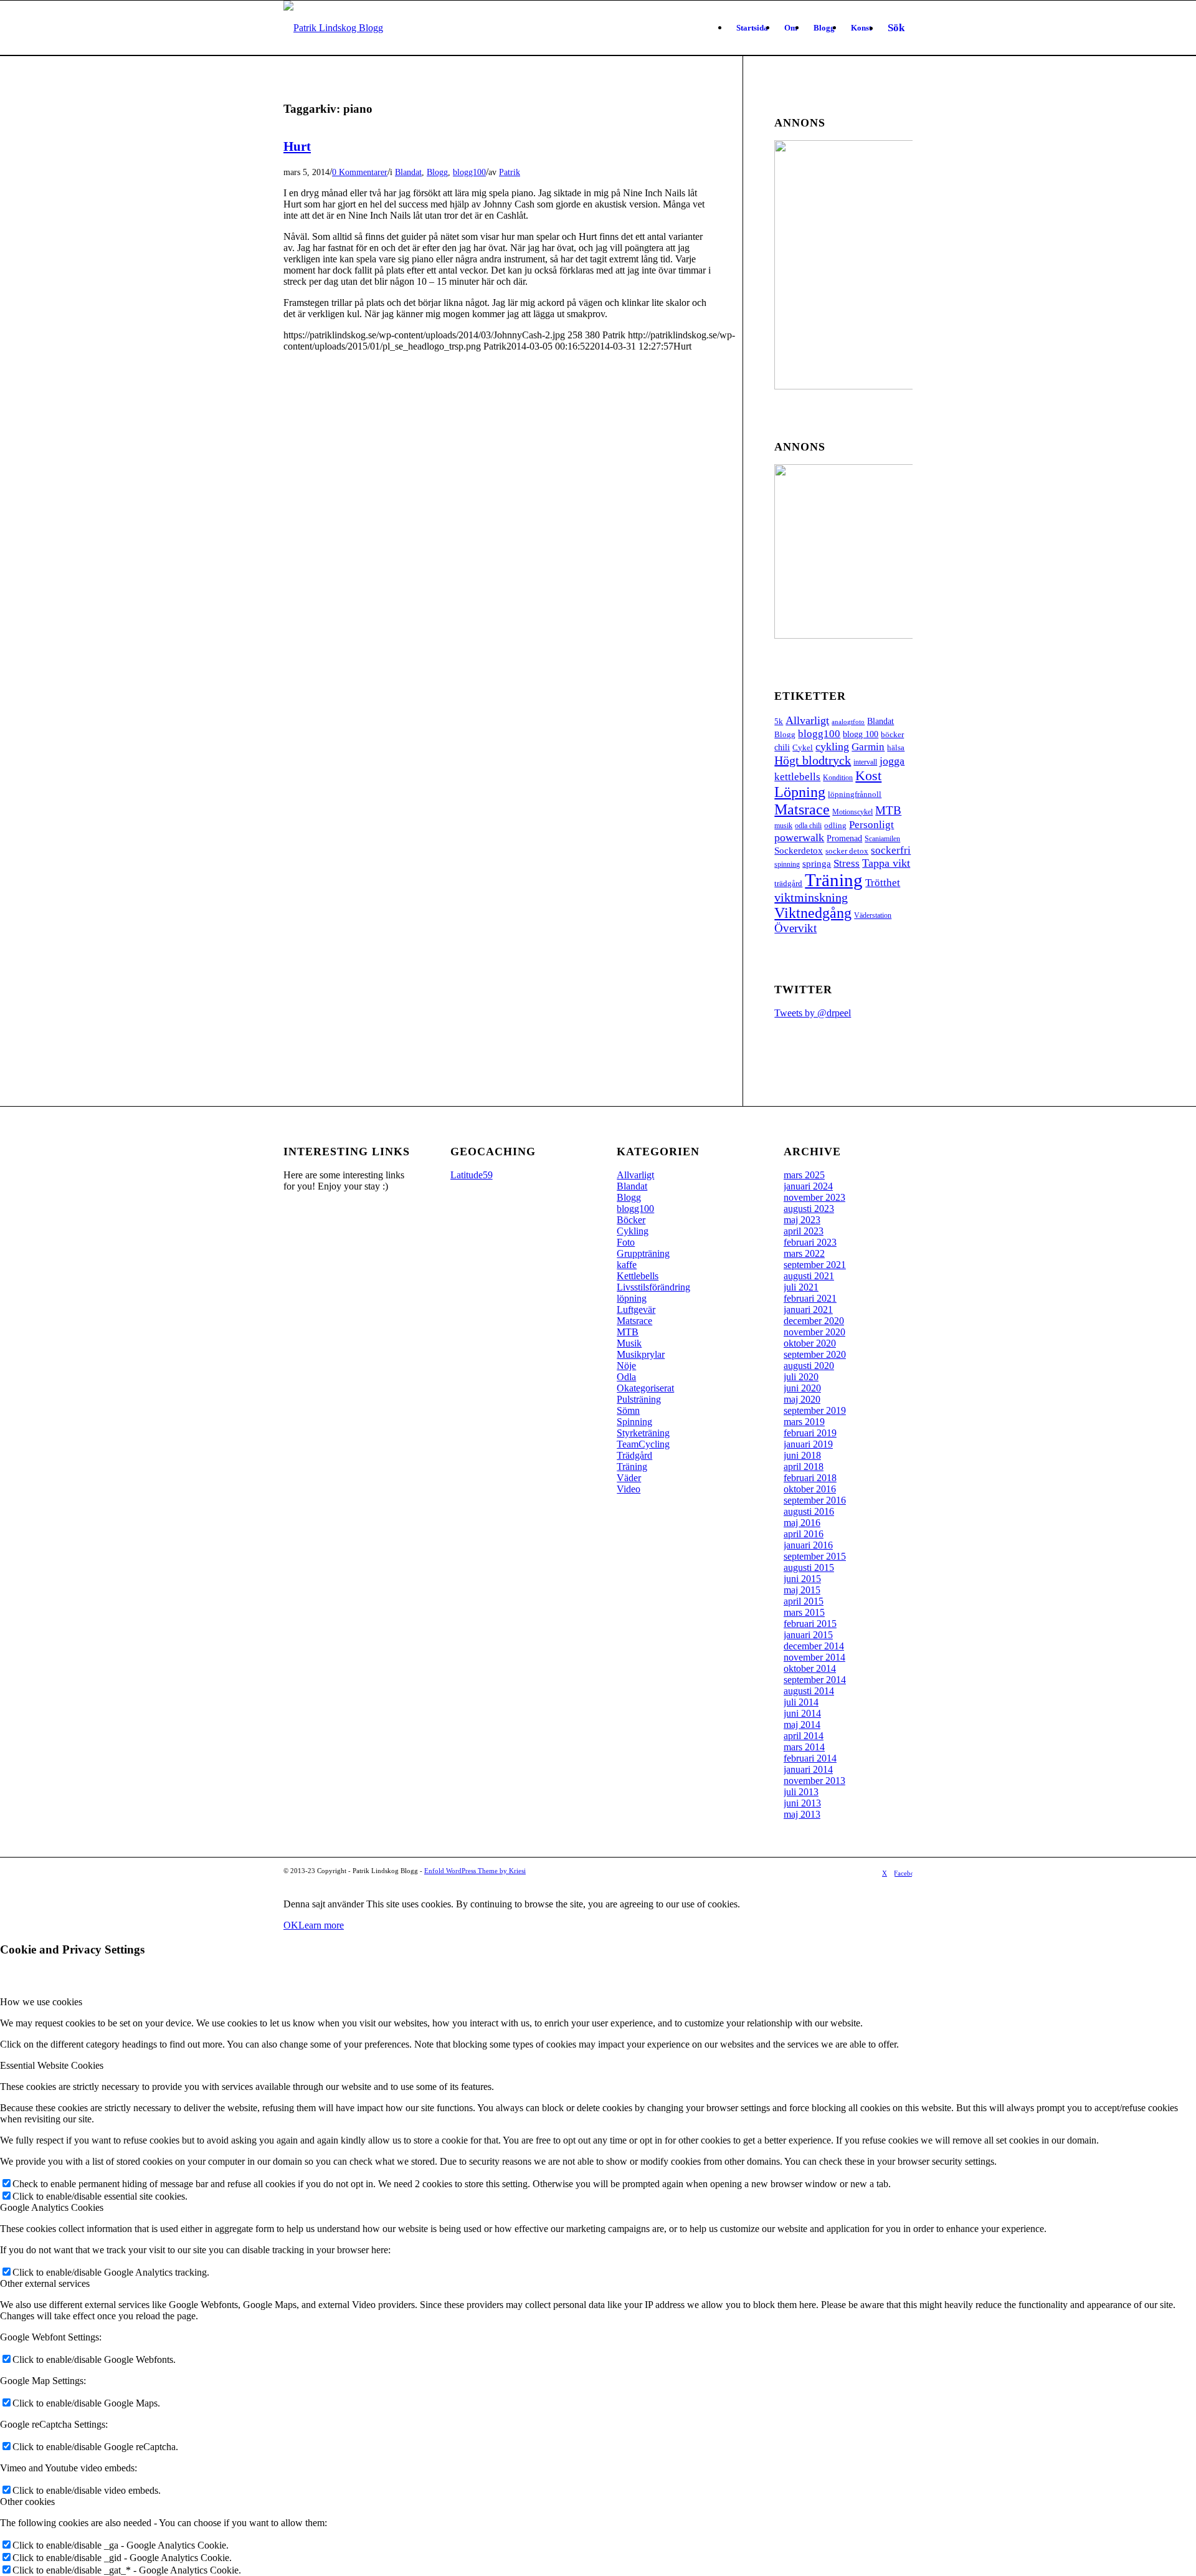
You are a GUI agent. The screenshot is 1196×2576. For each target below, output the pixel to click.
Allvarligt (807, 720)
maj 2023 (802, 1220)
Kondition (838, 778)
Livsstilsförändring (653, 1287)
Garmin (868, 747)
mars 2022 (804, 1253)
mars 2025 (804, 1175)
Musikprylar (641, 1354)
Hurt (297, 146)
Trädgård (634, 1455)
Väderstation (873, 915)
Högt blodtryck (813, 760)
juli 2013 (801, 1792)
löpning (632, 1298)
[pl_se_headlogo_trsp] (333, 28)
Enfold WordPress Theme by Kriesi (475, 1871)
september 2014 (815, 1680)
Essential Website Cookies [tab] (52, 2065)
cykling (832, 747)
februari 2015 (810, 1624)
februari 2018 (810, 1478)
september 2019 (815, 1410)
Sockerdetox (799, 850)
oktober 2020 (810, 1343)
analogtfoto (848, 722)
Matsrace (802, 809)
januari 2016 (808, 1545)
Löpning (800, 792)
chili (782, 747)
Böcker (631, 1220)
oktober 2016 (810, 1489)
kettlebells (797, 777)
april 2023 (804, 1231)
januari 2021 (808, 1309)
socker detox (847, 851)
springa (817, 863)
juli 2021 (801, 1287)
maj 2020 (802, 1399)
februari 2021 (810, 1298)
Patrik (510, 172)
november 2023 (814, 1197)
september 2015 (815, 1556)
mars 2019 (804, 1422)
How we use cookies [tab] (41, 2002)
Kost (868, 775)
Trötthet (883, 883)
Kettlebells (638, 1276)
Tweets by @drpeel (813, 1013)
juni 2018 (802, 1455)
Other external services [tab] (45, 2283)
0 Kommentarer (360, 172)
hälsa (896, 747)
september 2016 (815, 1500)
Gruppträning (643, 1253)
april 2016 (804, 1534)
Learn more (321, 1925)
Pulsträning (639, 1399)
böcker (892, 734)
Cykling (633, 1231)
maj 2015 (802, 1590)
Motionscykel (852, 812)
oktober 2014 (810, 1668)
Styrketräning (643, 1433)
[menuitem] (896, 28)
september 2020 (815, 1354)
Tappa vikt (886, 863)
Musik (629, 1343)
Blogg (824, 28)
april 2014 (804, 1736)
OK (291, 1925)
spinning (787, 864)
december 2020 (814, 1321)
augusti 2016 (809, 1511)
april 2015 (804, 1601)
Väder (629, 1478)
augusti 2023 (809, 1209)
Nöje (626, 1366)
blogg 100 (861, 734)
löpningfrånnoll (855, 794)
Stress (847, 863)
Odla (626, 1377)
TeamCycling (643, 1444)
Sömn (628, 1410)
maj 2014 (802, 1724)
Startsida (752, 28)
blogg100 (469, 172)
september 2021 (815, 1265)
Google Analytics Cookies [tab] (52, 2207)
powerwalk (799, 837)
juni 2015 (802, 1579)
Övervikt (795, 928)
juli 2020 (801, 1377)
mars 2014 (804, 1747)
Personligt (871, 824)
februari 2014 (810, 1758)
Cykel (803, 747)
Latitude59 (472, 1175)
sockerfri (891, 850)
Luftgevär (636, 1309)
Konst (861, 28)
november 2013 (814, 1781)
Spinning (634, 1422)
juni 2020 (802, 1388)
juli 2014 (801, 1702)
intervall (865, 762)
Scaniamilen (882, 839)
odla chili (808, 826)
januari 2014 (808, 1769)
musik (783, 826)
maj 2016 (802, 1523)
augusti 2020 (809, 1366)
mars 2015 (804, 1612)
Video (629, 1489)
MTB (888, 810)
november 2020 (814, 1332)
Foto (626, 1242)
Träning (834, 880)
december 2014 (814, 1646)
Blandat (408, 172)
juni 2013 (802, 1803)
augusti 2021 (809, 1276)
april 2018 (804, 1467)
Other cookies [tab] (27, 2502)
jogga (892, 761)
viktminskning (811, 897)
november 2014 (814, 1657)
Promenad (844, 838)
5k (779, 721)
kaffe (627, 1265)
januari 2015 (808, 1635)
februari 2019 (810, 1433)
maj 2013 (802, 1814)
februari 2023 (810, 1242)
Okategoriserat (645, 1388)
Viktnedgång (813, 913)
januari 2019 (808, 1444)
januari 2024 (808, 1186)
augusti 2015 (809, 1567)
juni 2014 (802, 1713)
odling (835, 825)
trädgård (788, 883)
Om (791, 28)
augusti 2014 (809, 1691)
